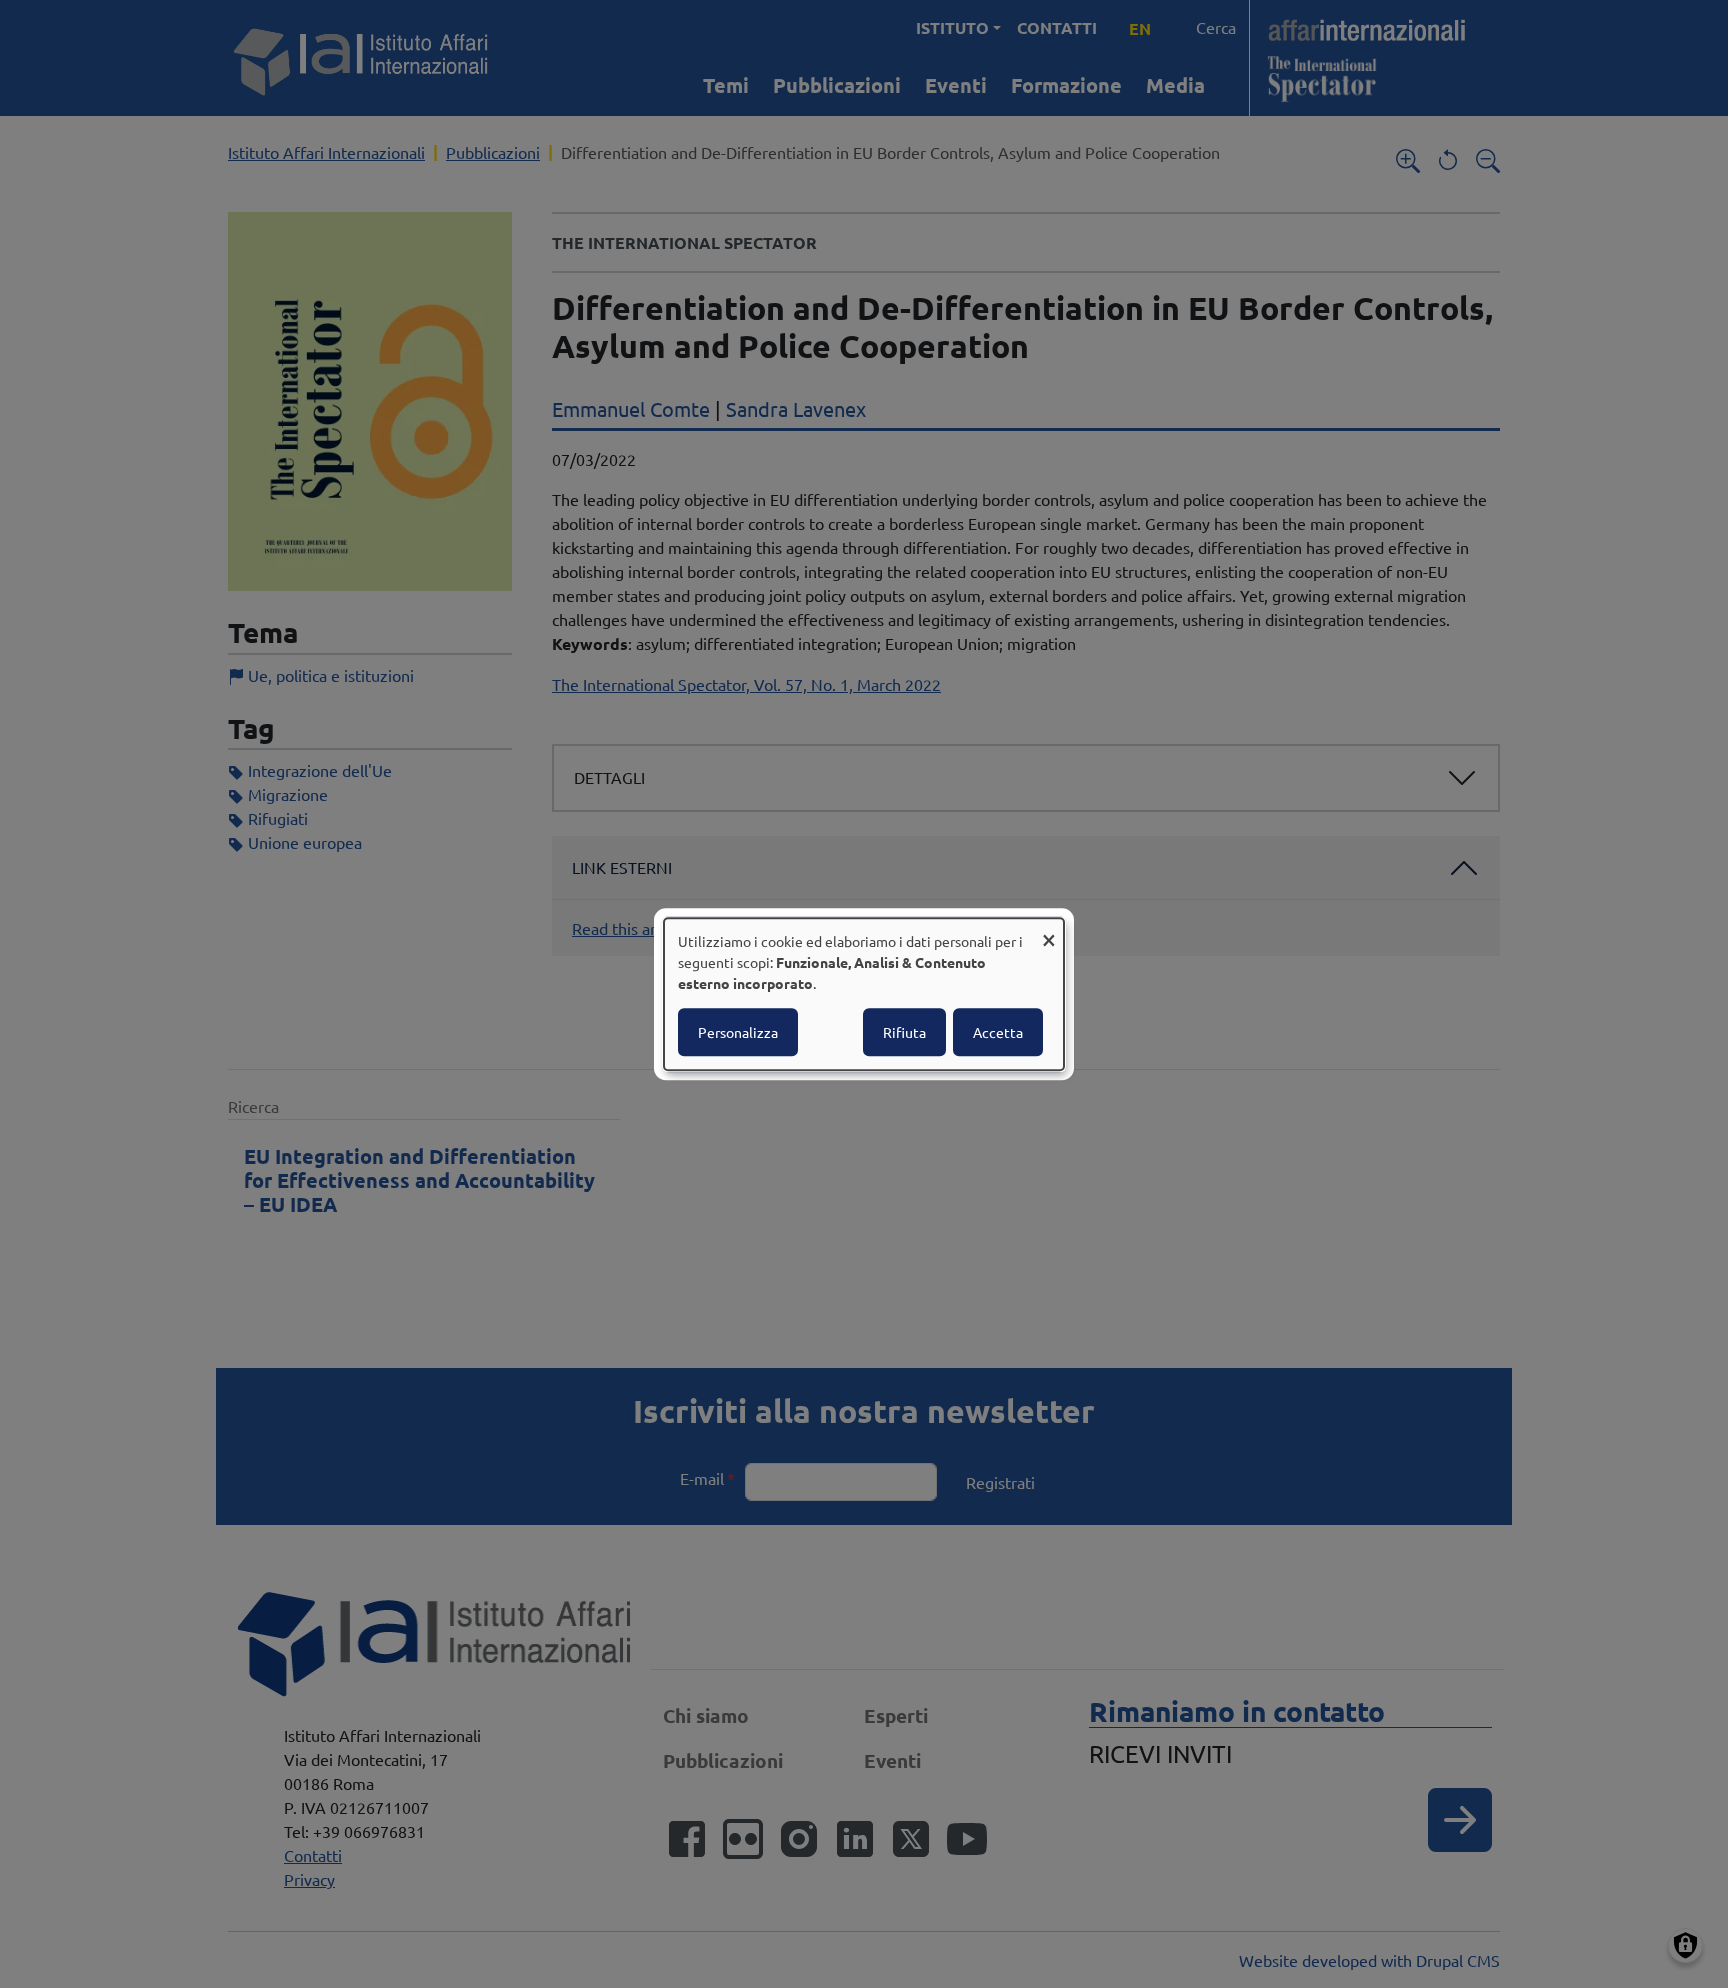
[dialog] (864, 994)
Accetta (998, 1032)
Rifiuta (904, 1032)
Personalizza (738, 1032)
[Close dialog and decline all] (1049, 930)
